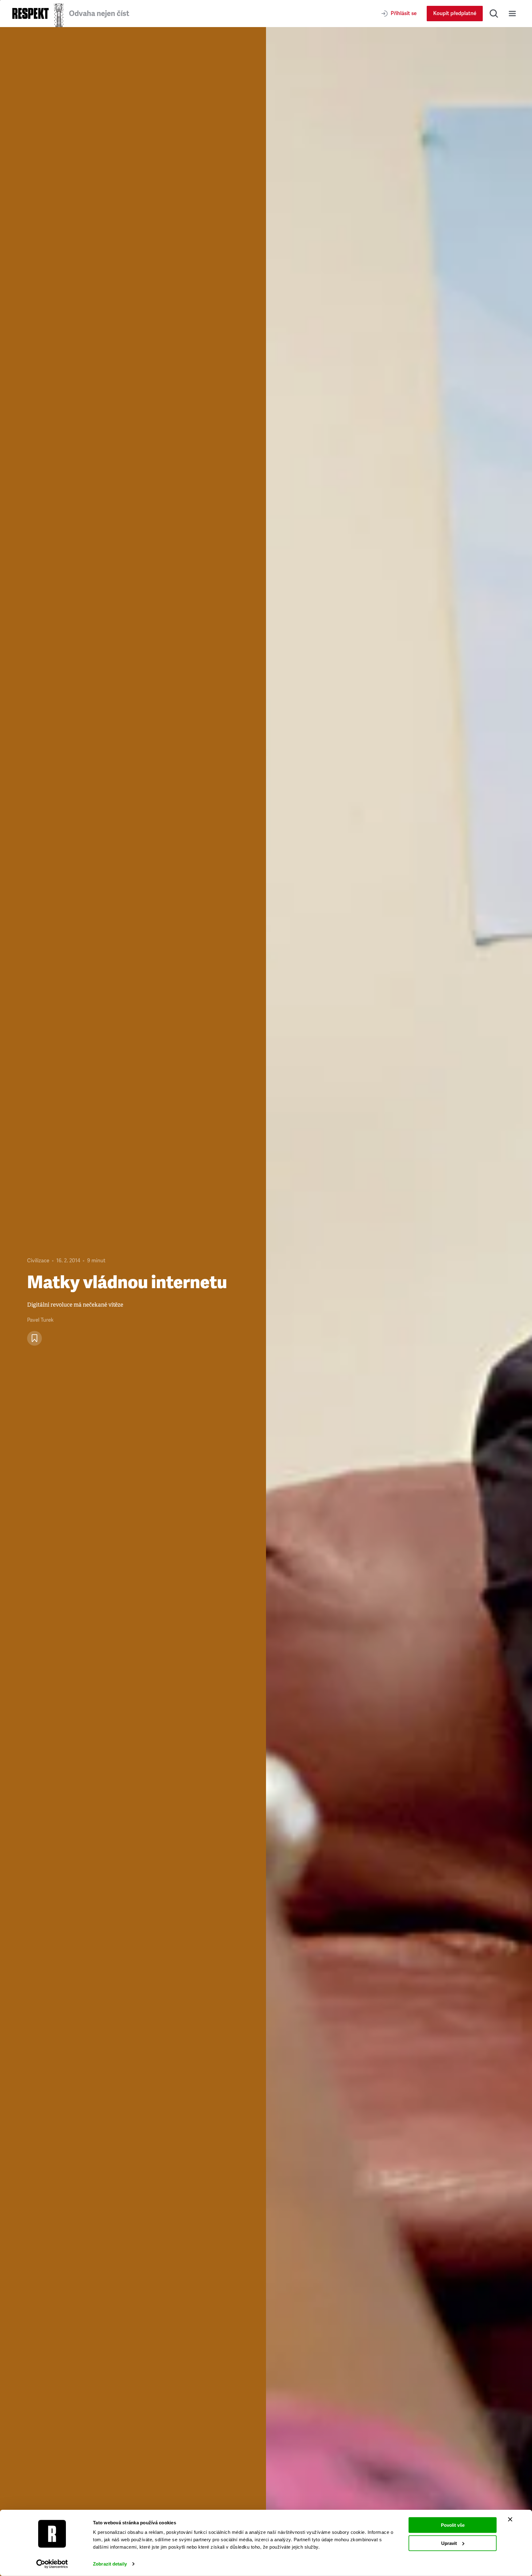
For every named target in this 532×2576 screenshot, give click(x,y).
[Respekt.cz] (30, 13)
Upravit (449, 2543)
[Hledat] (494, 14)
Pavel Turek (40, 1320)
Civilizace (38, 1261)
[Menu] (512, 14)
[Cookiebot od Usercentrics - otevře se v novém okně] (52, 2564)
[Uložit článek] (34, 1338)
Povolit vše (453, 2525)
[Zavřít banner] (510, 2519)
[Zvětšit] (399, 1302)
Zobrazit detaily (110, 2564)
